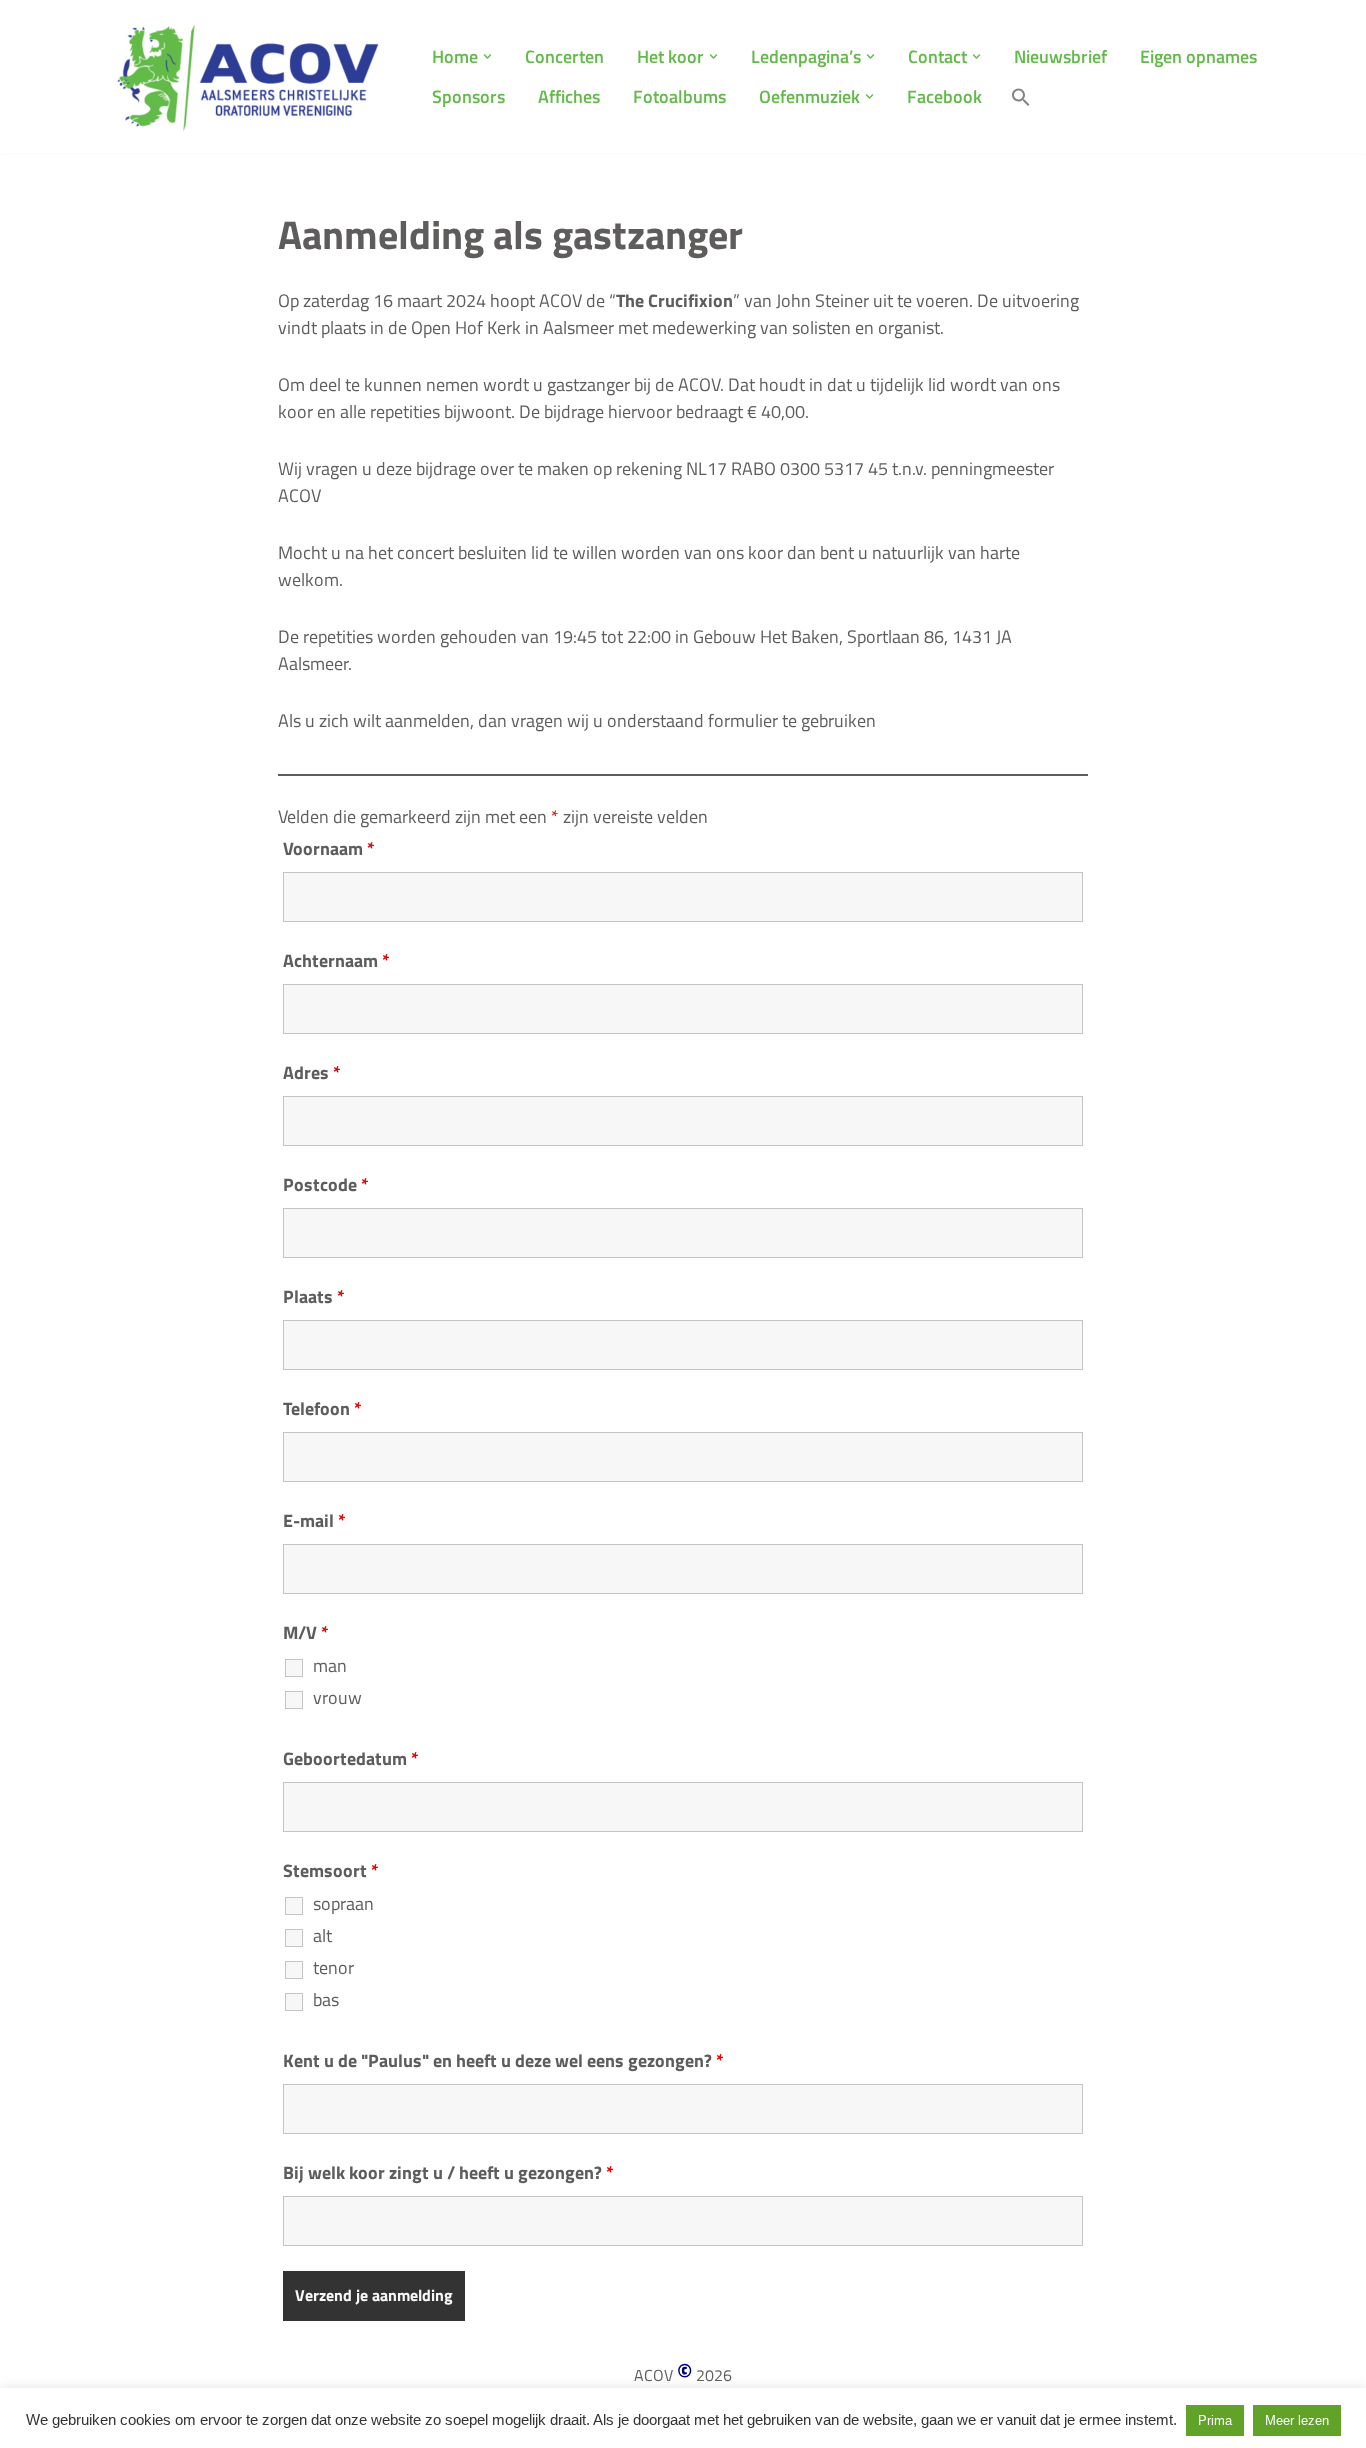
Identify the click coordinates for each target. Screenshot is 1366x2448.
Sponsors (468, 96)
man (330, 1666)
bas (326, 2000)
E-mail (314, 1521)
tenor (333, 1968)
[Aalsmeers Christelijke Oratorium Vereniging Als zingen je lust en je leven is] (248, 76)
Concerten (564, 56)
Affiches (569, 96)
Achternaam (336, 961)
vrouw (337, 1698)
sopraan (343, 1904)
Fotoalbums (679, 96)
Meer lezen (1297, 2420)
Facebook (944, 96)
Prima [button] (1215, 2420)
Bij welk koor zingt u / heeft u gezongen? (448, 2173)
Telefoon (322, 1409)
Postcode (326, 1185)
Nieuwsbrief (1060, 56)
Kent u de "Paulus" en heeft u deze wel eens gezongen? (503, 2061)
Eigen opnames (1198, 56)
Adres (312, 1073)
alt (322, 1936)
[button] (487, 56)
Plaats (314, 1297)
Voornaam (329, 849)
